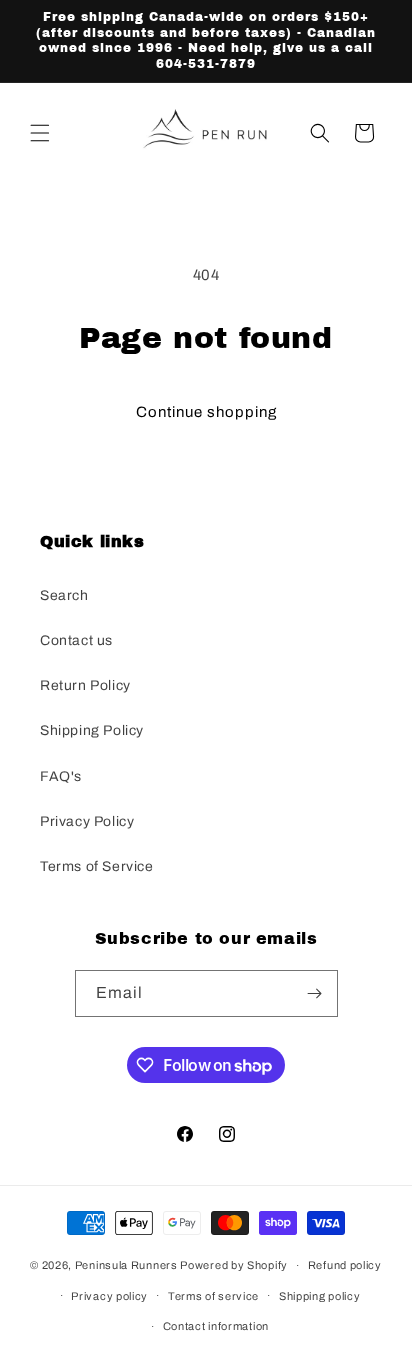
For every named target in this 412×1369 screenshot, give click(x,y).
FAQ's (61, 776)
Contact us (76, 640)
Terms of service (213, 1296)
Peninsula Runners (126, 1265)
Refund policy (345, 1265)
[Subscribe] (315, 993)
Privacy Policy (87, 821)
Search (64, 595)
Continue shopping (206, 412)
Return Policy (85, 685)
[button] (40, 133)
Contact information (216, 1326)
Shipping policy (320, 1296)
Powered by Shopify (234, 1265)
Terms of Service (97, 866)
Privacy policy (109, 1296)
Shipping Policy (92, 730)
